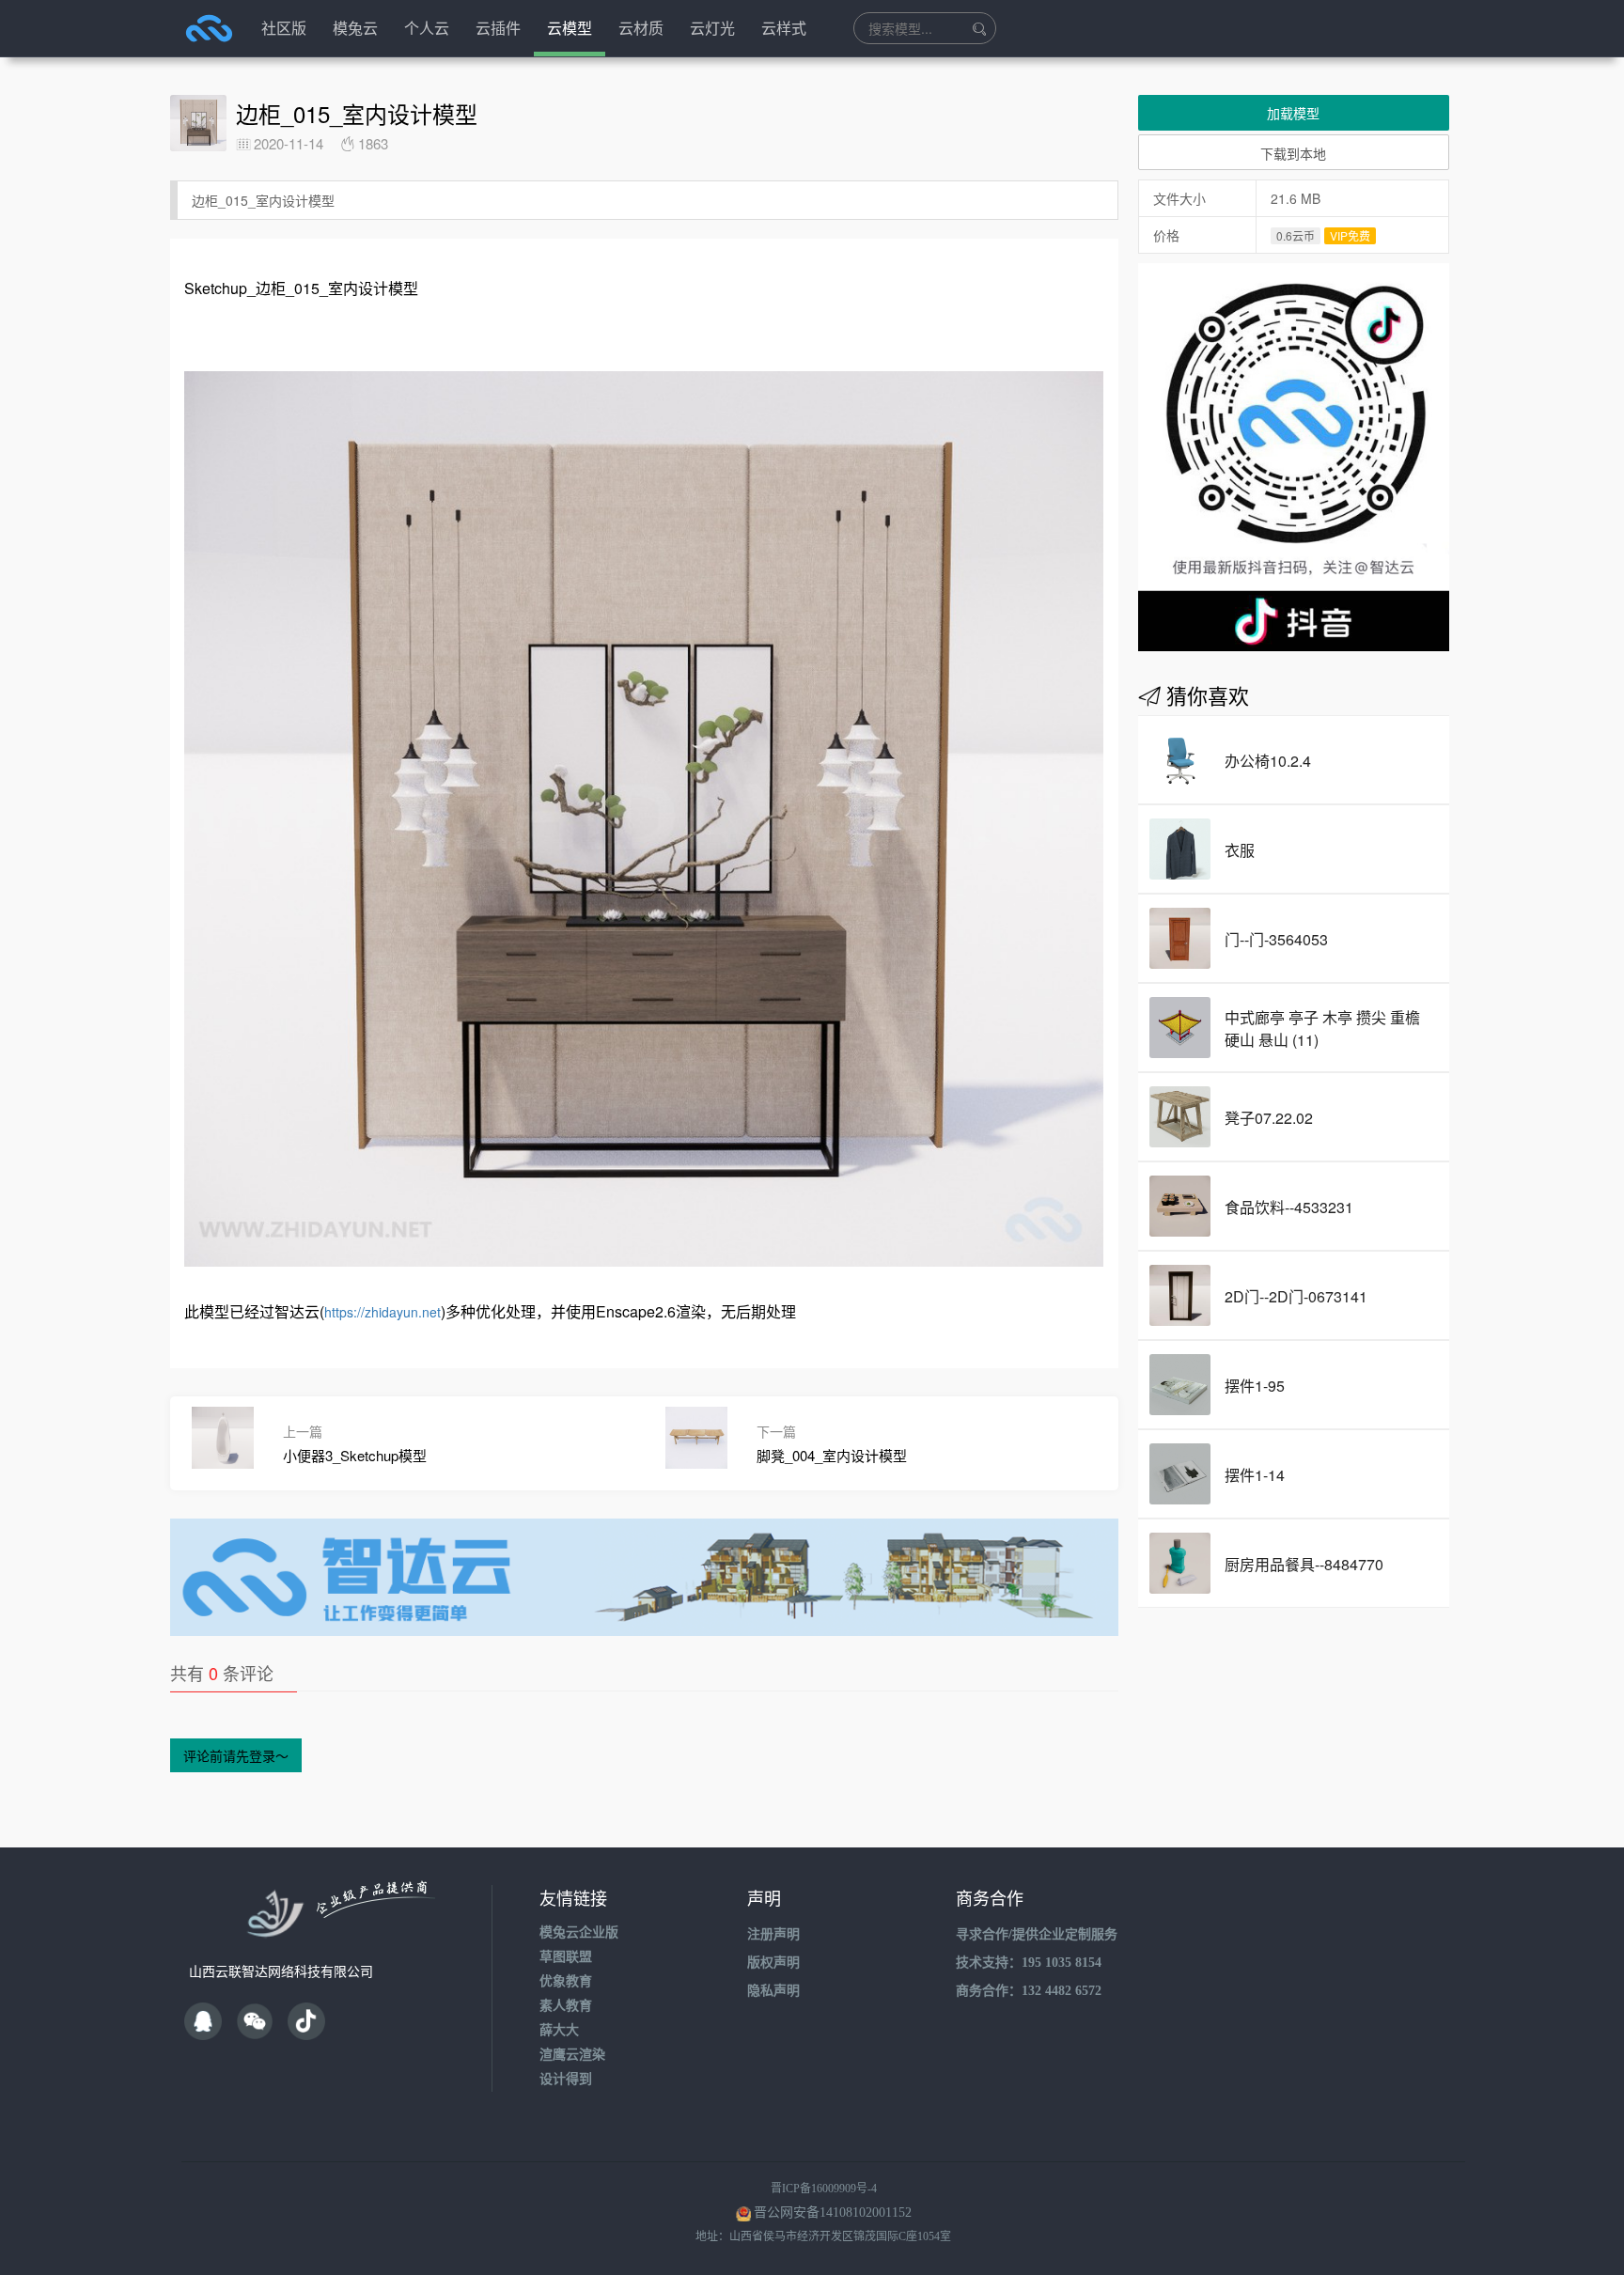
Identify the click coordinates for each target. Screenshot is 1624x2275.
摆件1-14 (1255, 1475)
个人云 (427, 28)
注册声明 (773, 1934)
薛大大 (559, 2030)
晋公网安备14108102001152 (833, 2213)
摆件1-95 (1255, 1386)
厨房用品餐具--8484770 (1304, 1564)
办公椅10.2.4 (1268, 761)
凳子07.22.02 (1269, 1118)
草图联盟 (566, 1957)
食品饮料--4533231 (1289, 1207)
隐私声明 (773, 1991)
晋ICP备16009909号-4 (824, 2189)
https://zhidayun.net (383, 1312)
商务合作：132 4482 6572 (1029, 1991)
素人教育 (566, 2006)
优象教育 (566, 1981)
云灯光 (712, 28)
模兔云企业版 (579, 1932)
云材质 (641, 28)
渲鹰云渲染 (572, 2055)
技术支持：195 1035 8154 (1029, 1963)
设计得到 (566, 2079)
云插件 (498, 28)
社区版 (284, 28)
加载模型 (1293, 113)
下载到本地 (1293, 153)
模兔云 (355, 28)
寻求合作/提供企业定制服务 (1037, 1934)
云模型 (570, 28)
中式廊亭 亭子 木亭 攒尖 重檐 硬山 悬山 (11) (1322, 1028)
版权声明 (773, 1963)
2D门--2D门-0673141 (1296, 1296)
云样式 (784, 28)
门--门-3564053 (1276, 939)
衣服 (1240, 850)
